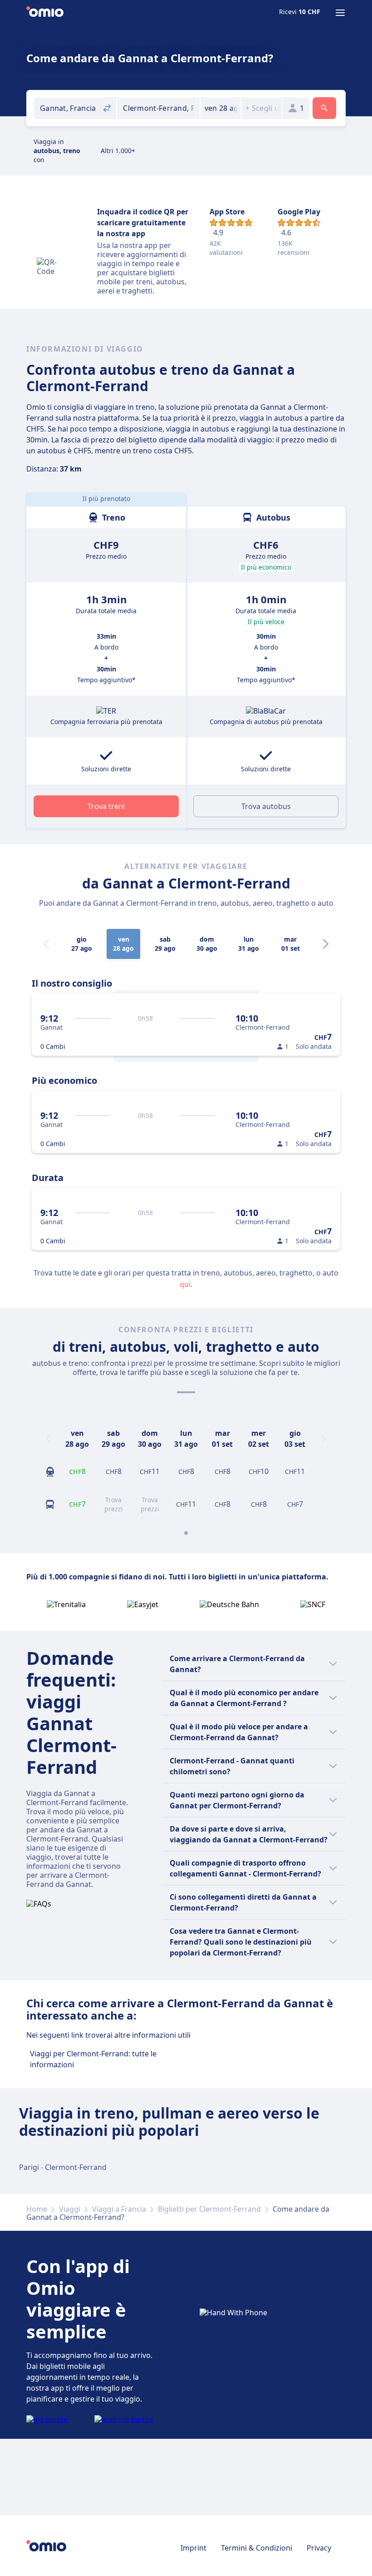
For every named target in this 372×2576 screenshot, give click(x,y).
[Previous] (48, 1439)
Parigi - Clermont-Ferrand (63, 2167)
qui (185, 1284)
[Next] (326, 944)
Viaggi (70, 2209)
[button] (221, 108)
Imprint (193, 2548)
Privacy (319, 2548)
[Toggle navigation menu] (340, 13)
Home (37, 2209)
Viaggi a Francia (119, 2209)
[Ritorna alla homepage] (45, 13)
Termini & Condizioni (257, 2548)
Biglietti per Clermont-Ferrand (209, 2209)
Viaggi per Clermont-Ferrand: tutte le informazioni (93, 2059)
